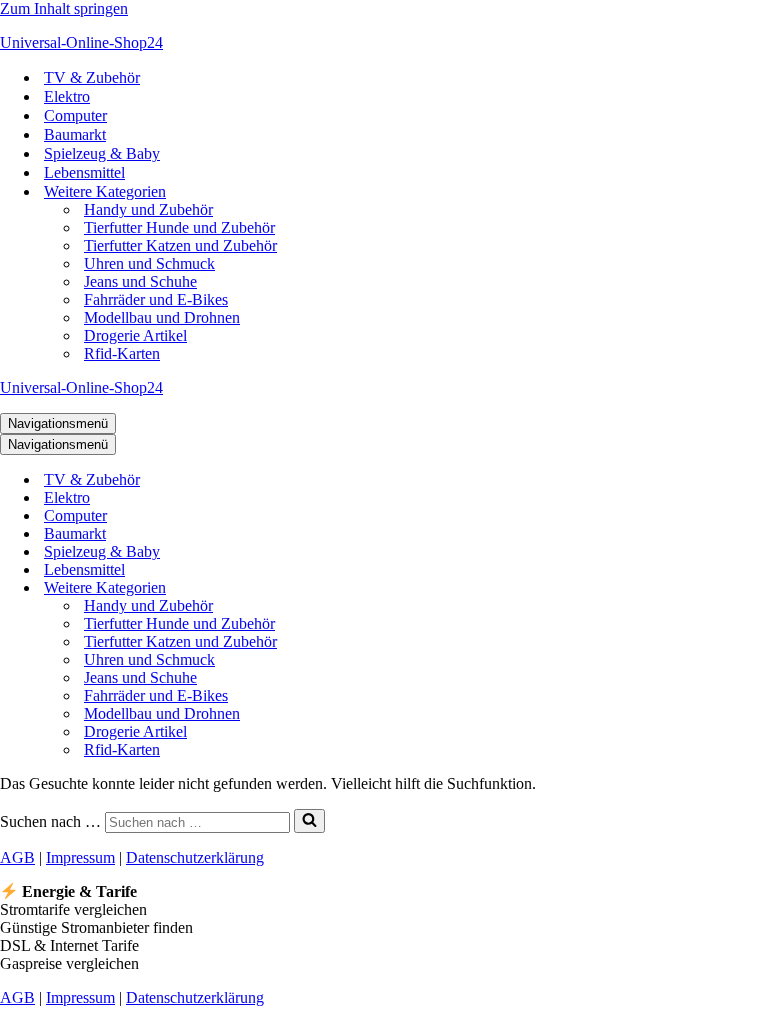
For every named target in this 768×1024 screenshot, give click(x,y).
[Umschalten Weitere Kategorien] (350, 588)
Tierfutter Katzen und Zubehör (180, 245)
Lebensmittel (84, 172)
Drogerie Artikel (135, 335)
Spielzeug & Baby (102, 153)
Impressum (80, 857)
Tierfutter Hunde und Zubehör (179, 227)
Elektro (67, 96)
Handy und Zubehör (148, 209)
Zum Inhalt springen (64, 8)
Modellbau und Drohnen (162, 317)
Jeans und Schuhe (140, 281)
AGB (17, 857)
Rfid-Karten (122, 353)
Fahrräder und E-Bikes (156, 299)
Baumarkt (75, 134)
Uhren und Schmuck (149, 263)
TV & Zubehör (92, 77)
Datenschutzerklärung (195, 857)
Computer (75, 115)
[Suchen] (309, 821)
